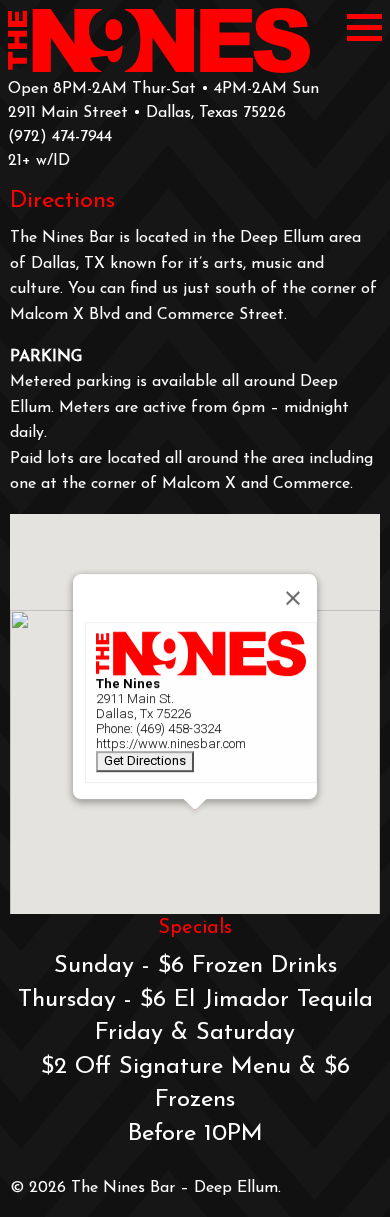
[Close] (293, 598)
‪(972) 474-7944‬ (60, 137)
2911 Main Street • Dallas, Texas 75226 (147, 113)
